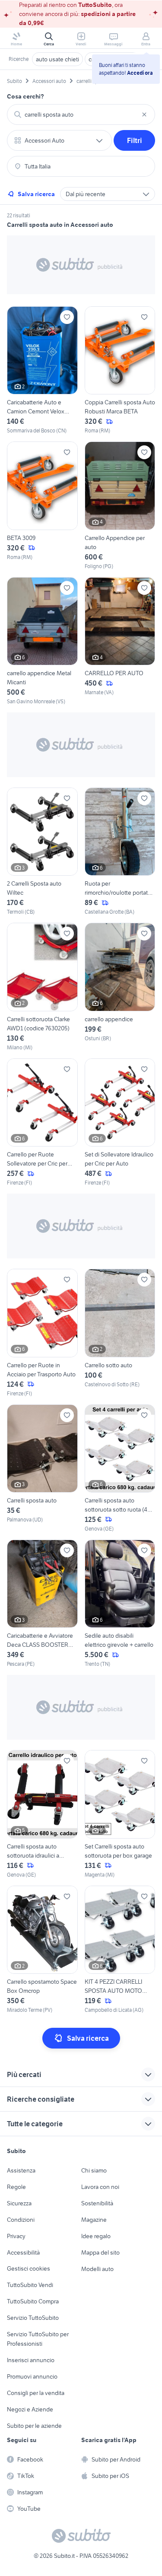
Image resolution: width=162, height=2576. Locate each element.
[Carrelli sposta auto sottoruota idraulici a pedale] (42, 1814)
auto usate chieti (57, 59)
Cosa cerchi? (25, 96)
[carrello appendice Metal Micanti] (42, 641)
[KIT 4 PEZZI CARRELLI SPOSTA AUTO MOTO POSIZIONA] (120, 1950)
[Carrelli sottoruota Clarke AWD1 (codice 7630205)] (42, 987)
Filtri (135, 140)
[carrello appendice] (120, 987)
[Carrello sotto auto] (120, 1333)
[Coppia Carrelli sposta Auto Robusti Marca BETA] (120, 370)
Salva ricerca (36, 194)
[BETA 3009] (42, 506)
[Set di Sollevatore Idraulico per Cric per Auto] (120, 1123)
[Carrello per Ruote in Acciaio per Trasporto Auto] (42, 1333)
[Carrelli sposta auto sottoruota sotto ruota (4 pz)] (120, 1469)
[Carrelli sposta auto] (42, 1469)
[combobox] (81, 114)
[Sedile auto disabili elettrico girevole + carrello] (120, 1604)
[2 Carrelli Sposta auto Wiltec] (42, 852)
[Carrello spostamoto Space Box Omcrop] (42, 1950)
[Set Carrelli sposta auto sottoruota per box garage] (120, 1814)
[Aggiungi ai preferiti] (67, 317)
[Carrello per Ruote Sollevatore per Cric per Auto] (42, 1123)
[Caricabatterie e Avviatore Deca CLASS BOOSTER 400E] (42, 1604)
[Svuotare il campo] (144, 114)
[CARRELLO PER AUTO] (120, 641)
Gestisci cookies (29, 2268)
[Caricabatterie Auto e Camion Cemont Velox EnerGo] (42, 370)
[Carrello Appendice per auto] (120, 506)
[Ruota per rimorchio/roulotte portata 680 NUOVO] (120, 852)
